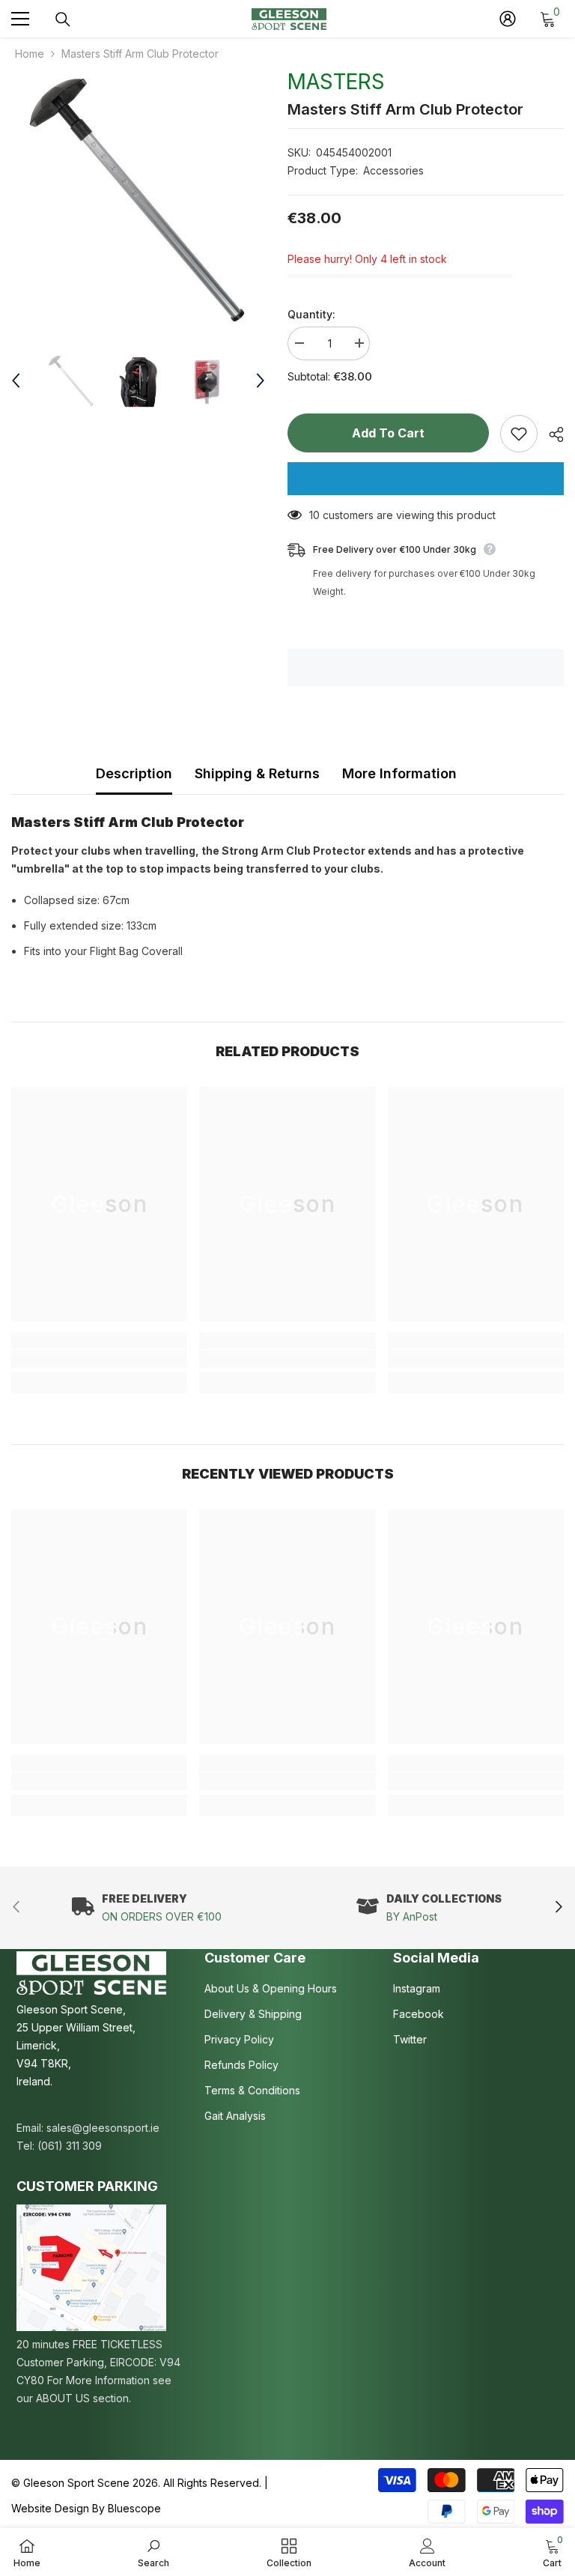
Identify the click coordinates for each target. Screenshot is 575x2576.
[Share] (551, 434)
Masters (336, 82)
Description (134, 773)
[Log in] (508, 19)
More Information (399, 773)
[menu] (20, 19)
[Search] (63, 19)
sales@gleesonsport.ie (103, 2128)
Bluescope (134, 2508)
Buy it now (426, 479)
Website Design (50, 2508)
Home (30, 54)
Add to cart (388, 433)
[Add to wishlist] (519, 434)
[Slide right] (558, 1907)
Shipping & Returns (257, 773)
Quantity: (311, 314)
